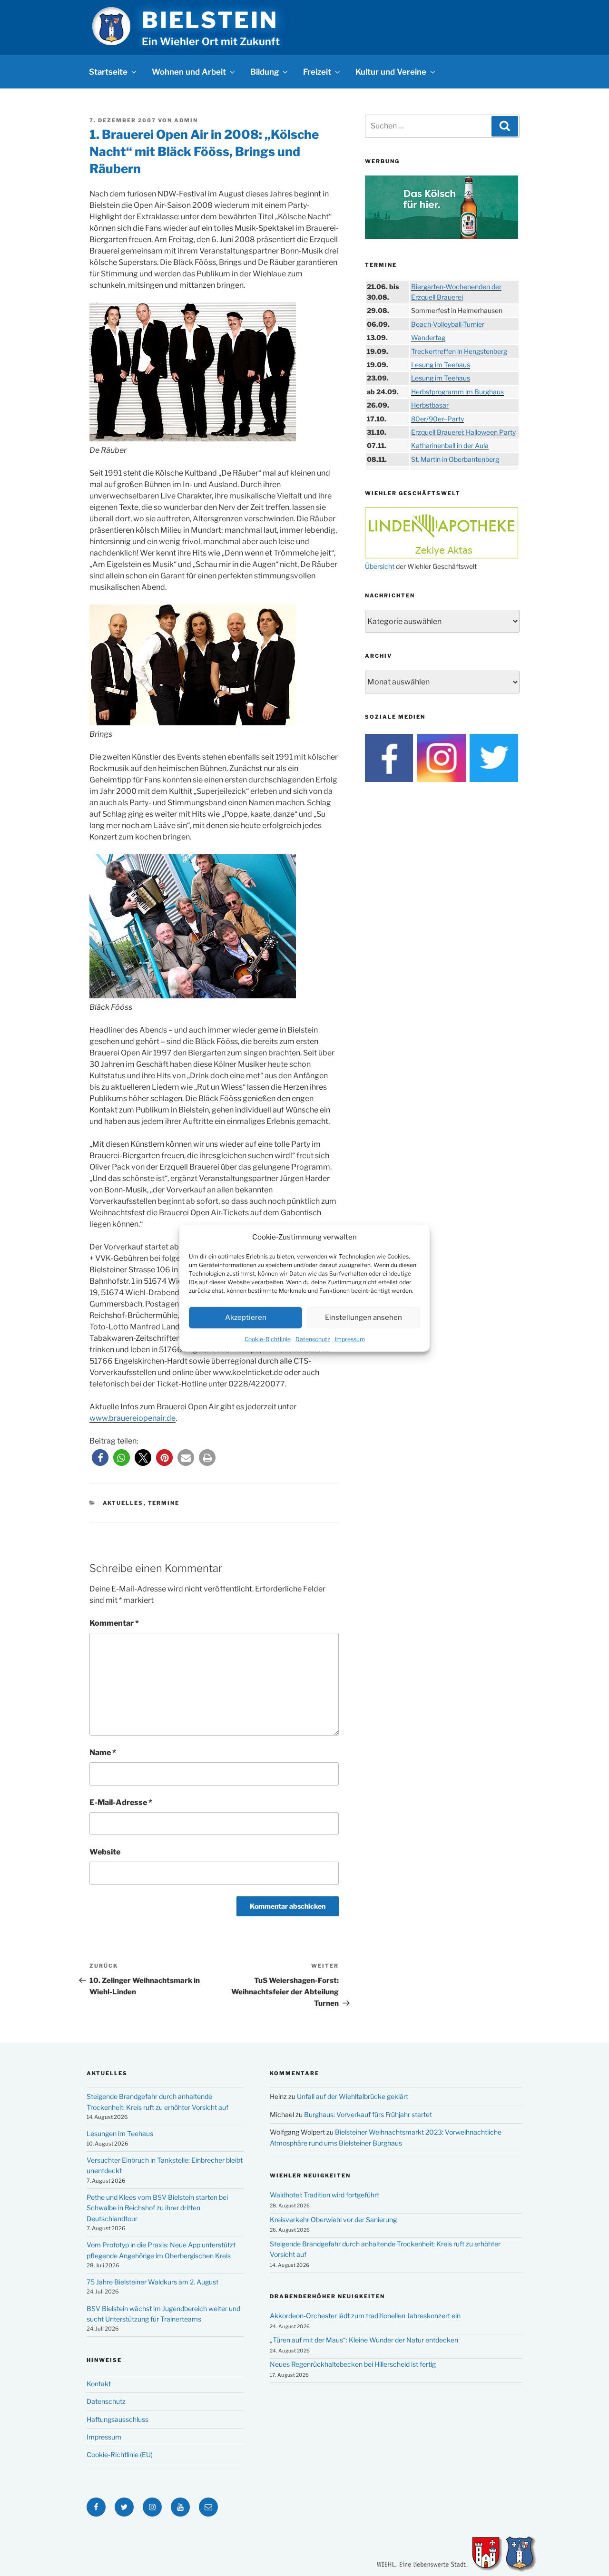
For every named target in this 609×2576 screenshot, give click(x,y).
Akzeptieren (246, 1317)
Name (103, 1752)
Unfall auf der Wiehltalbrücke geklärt (353, 2096)
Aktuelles (123, 1503)
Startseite (108, 72)
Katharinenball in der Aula (450, 445)
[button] (100, 1458)
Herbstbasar (430, 405)
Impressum (350, 1339)
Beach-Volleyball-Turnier (448, 324)
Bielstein (210, 20)
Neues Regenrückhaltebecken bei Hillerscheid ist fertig (353, 2364)
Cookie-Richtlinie (268, 1339)
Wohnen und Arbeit (189, 72)
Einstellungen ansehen (363, 1317)
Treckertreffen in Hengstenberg (459, 351)
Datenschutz (313, 1339)
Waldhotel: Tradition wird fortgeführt (324, 2195)
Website (105, 1852)
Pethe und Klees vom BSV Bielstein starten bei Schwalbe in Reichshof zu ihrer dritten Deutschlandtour (157, 2208)
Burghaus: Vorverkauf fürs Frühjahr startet (368, 2114)
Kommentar (114, 1623)
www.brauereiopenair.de (133, 1418)
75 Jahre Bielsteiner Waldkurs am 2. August (152, 2282)
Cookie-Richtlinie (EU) (120, 2454)
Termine (164, 1503)
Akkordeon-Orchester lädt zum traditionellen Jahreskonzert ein (365, 2316)
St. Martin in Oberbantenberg (455, 459)
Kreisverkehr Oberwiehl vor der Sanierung (333, 2220)
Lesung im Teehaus (441, 365)
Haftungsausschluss (118, 2419)
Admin (186, 120)
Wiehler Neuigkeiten (310, 2176)
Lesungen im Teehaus (120, 2133)
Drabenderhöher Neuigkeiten (327, 2296)
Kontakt (99, 2384)
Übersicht (380, 566)
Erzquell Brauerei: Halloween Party (463, 432)
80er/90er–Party (437, 419)
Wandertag (428, 337)
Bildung (265, 72)
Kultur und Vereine (391, 72)
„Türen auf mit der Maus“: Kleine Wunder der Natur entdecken (364, 2340)
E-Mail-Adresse (121, 1802)
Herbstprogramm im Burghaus (457, 392)
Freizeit (317, 72)
